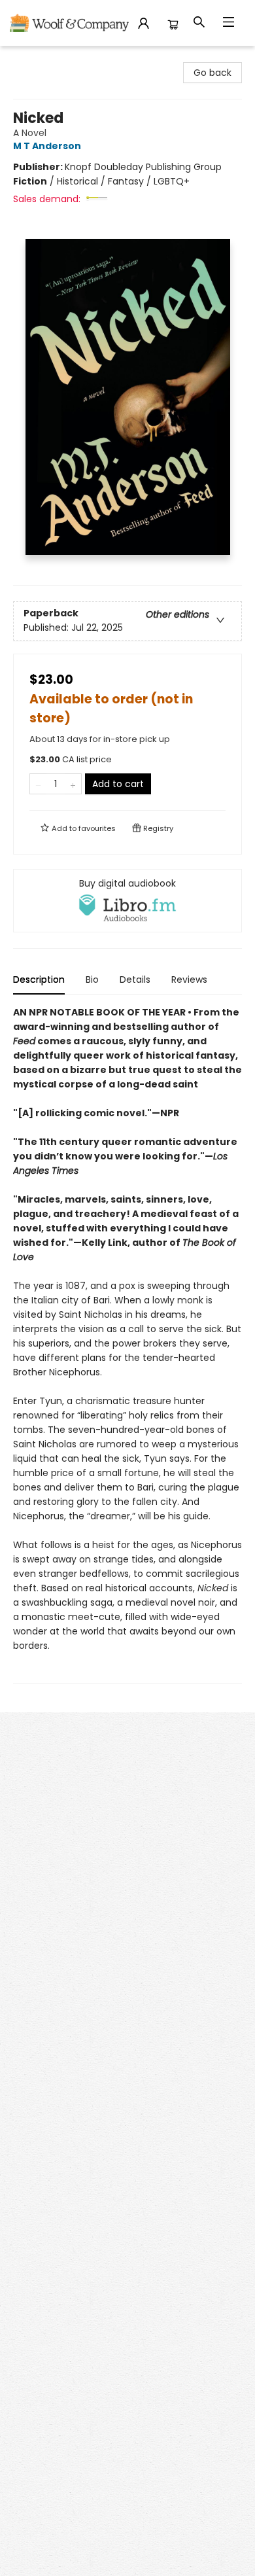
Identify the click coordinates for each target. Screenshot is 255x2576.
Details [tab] (135, 979)
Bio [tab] (92, 979)
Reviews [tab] (189, 979)
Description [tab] (39, 979)
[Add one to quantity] (73, 784)
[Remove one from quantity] (38, 784)
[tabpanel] (127, 1344)
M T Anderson (47, 146)
